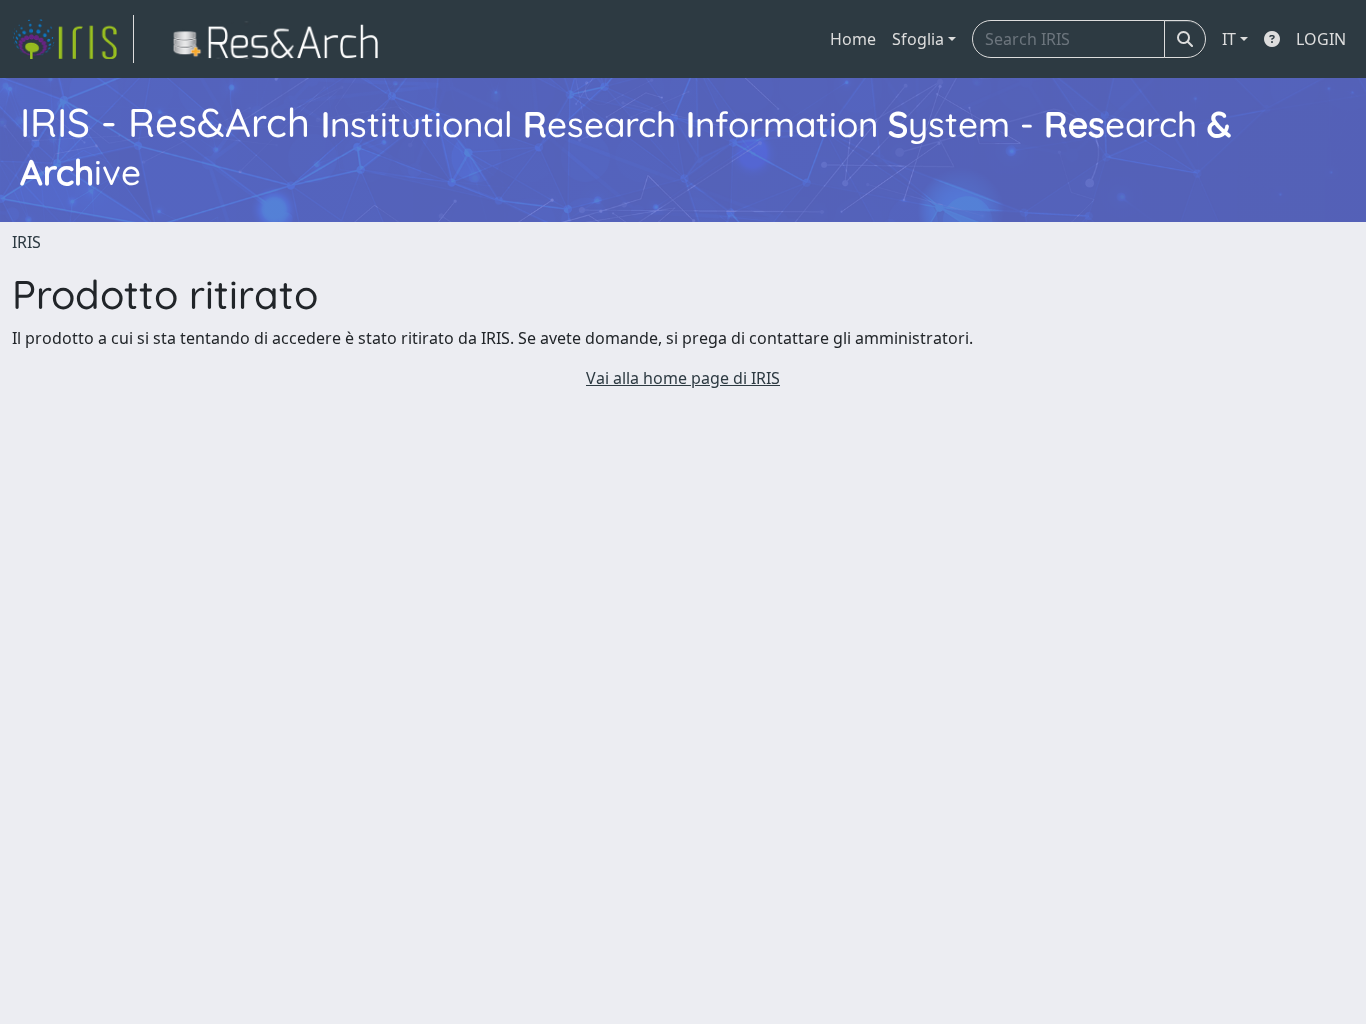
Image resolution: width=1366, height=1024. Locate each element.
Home (853, 39)
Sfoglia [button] (918, 39)
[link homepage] (73, 39)
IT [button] (1229, 39)
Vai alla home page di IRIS (683, 378)
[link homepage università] (281, 39)
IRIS (26, 242)
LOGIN (1321, 39)
